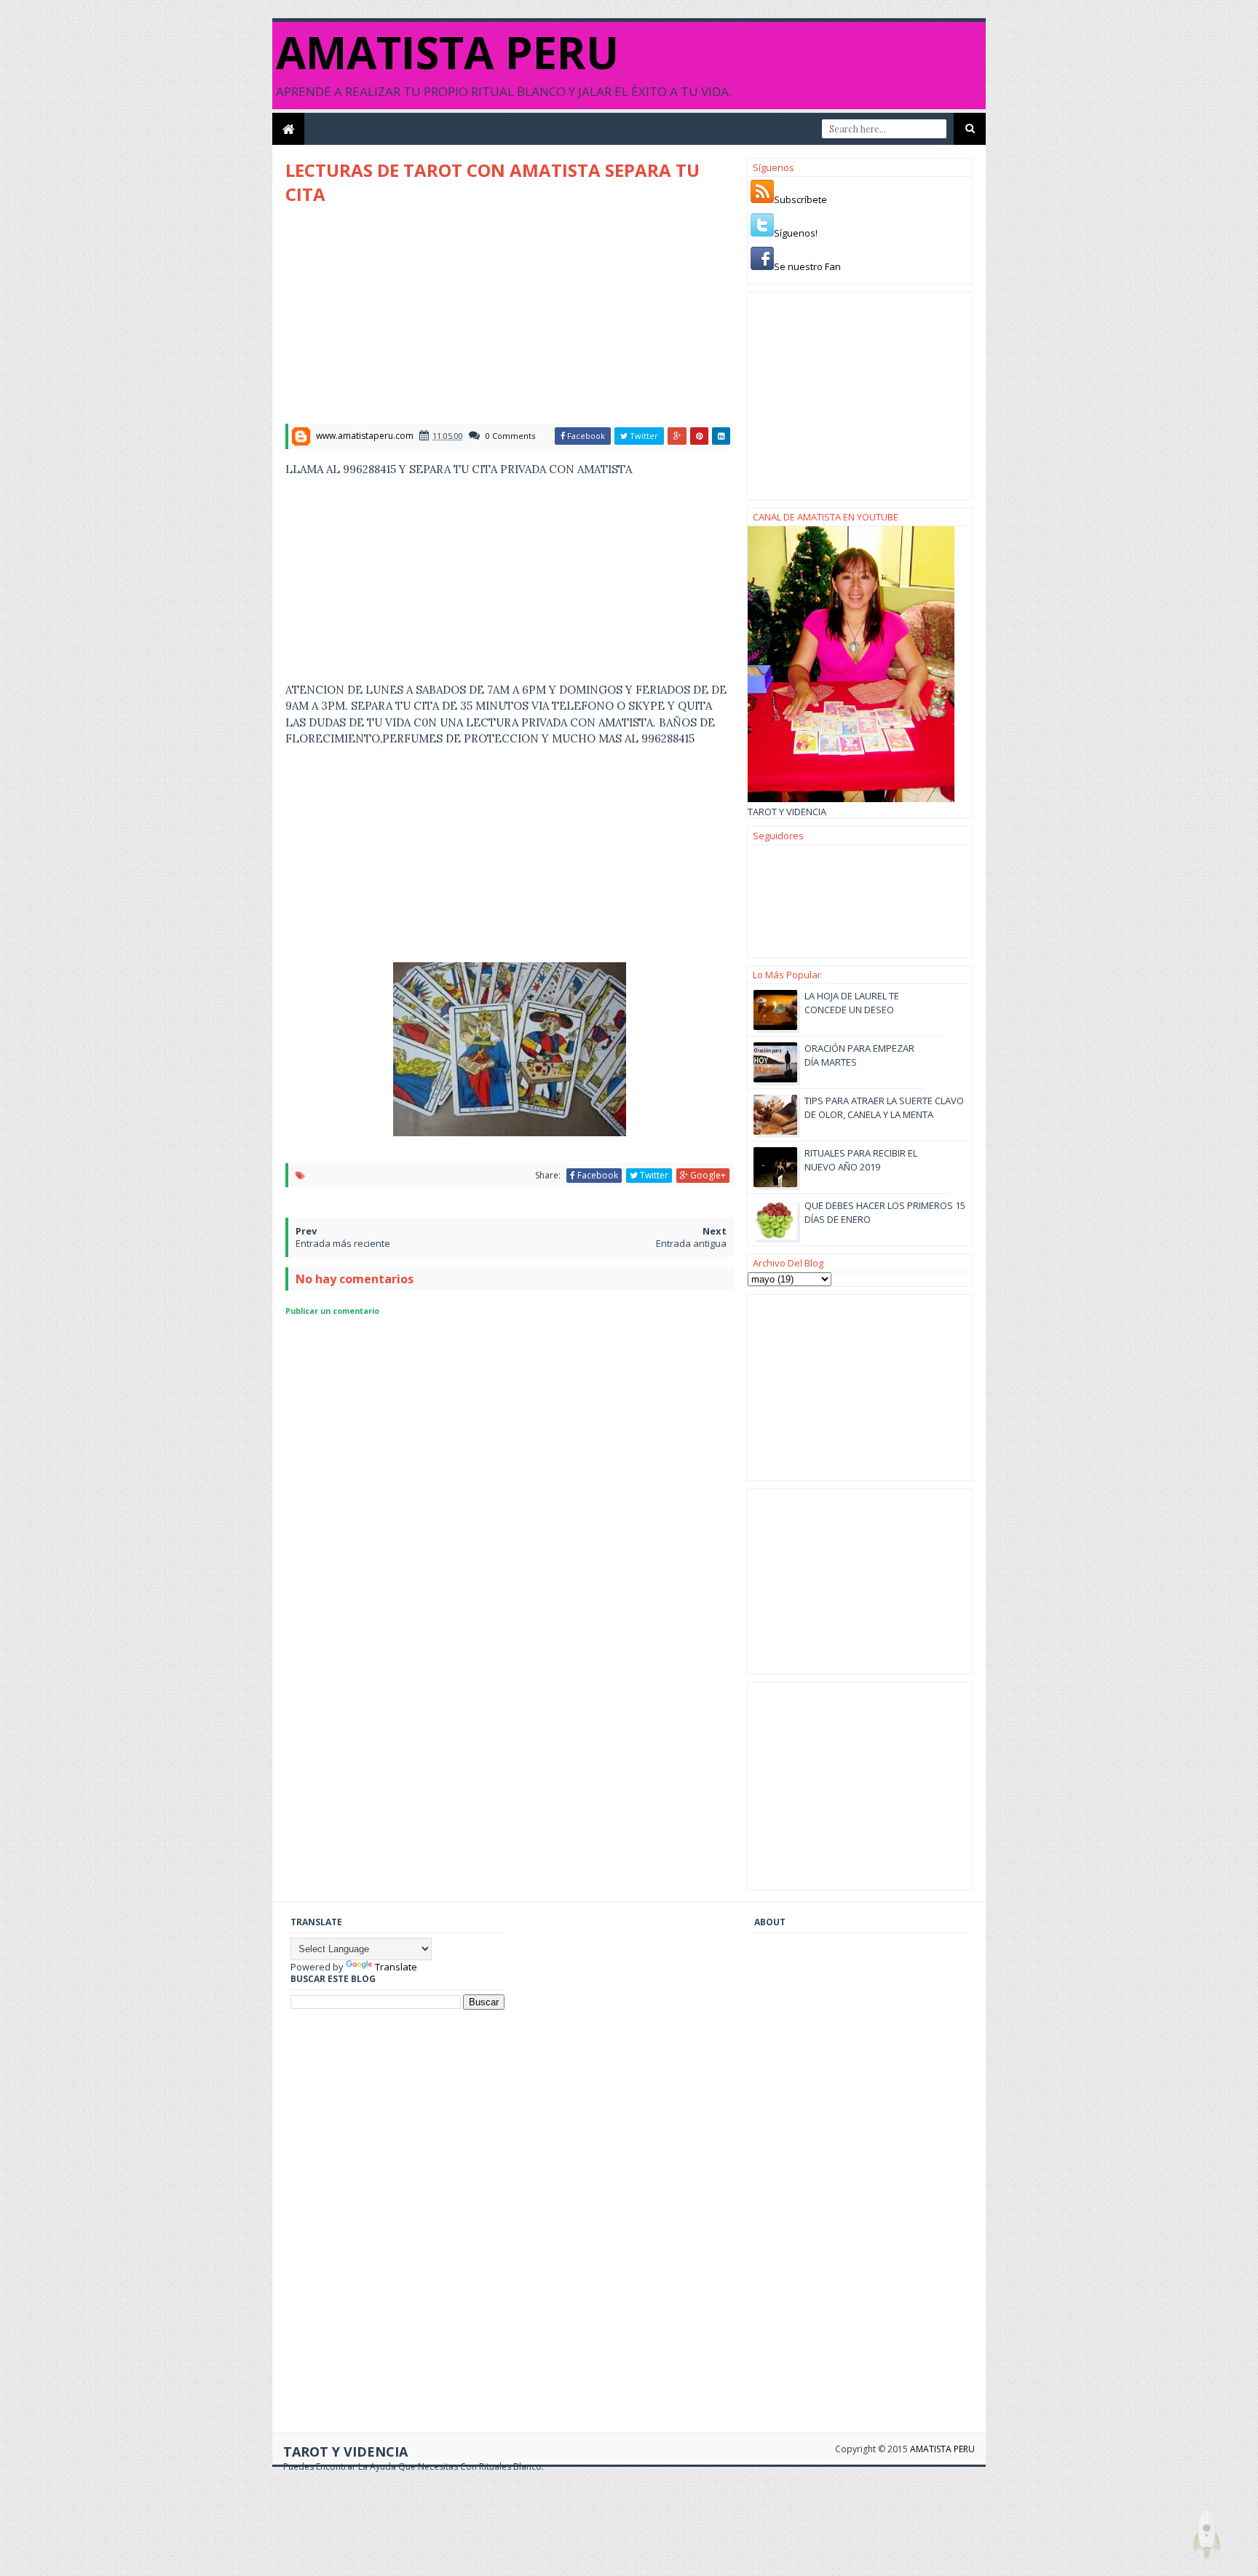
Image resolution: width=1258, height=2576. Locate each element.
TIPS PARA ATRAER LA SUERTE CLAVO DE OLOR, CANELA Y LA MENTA (884, 1107)
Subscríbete (800, 199)
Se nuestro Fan (807, 266)
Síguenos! (796, 233)
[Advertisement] (408, 319)
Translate (396, 1967)
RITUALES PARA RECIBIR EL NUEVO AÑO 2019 (861, 1160)
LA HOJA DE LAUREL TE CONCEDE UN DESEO (852, 1002)
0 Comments (510, 436)
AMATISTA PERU (447, 52)
